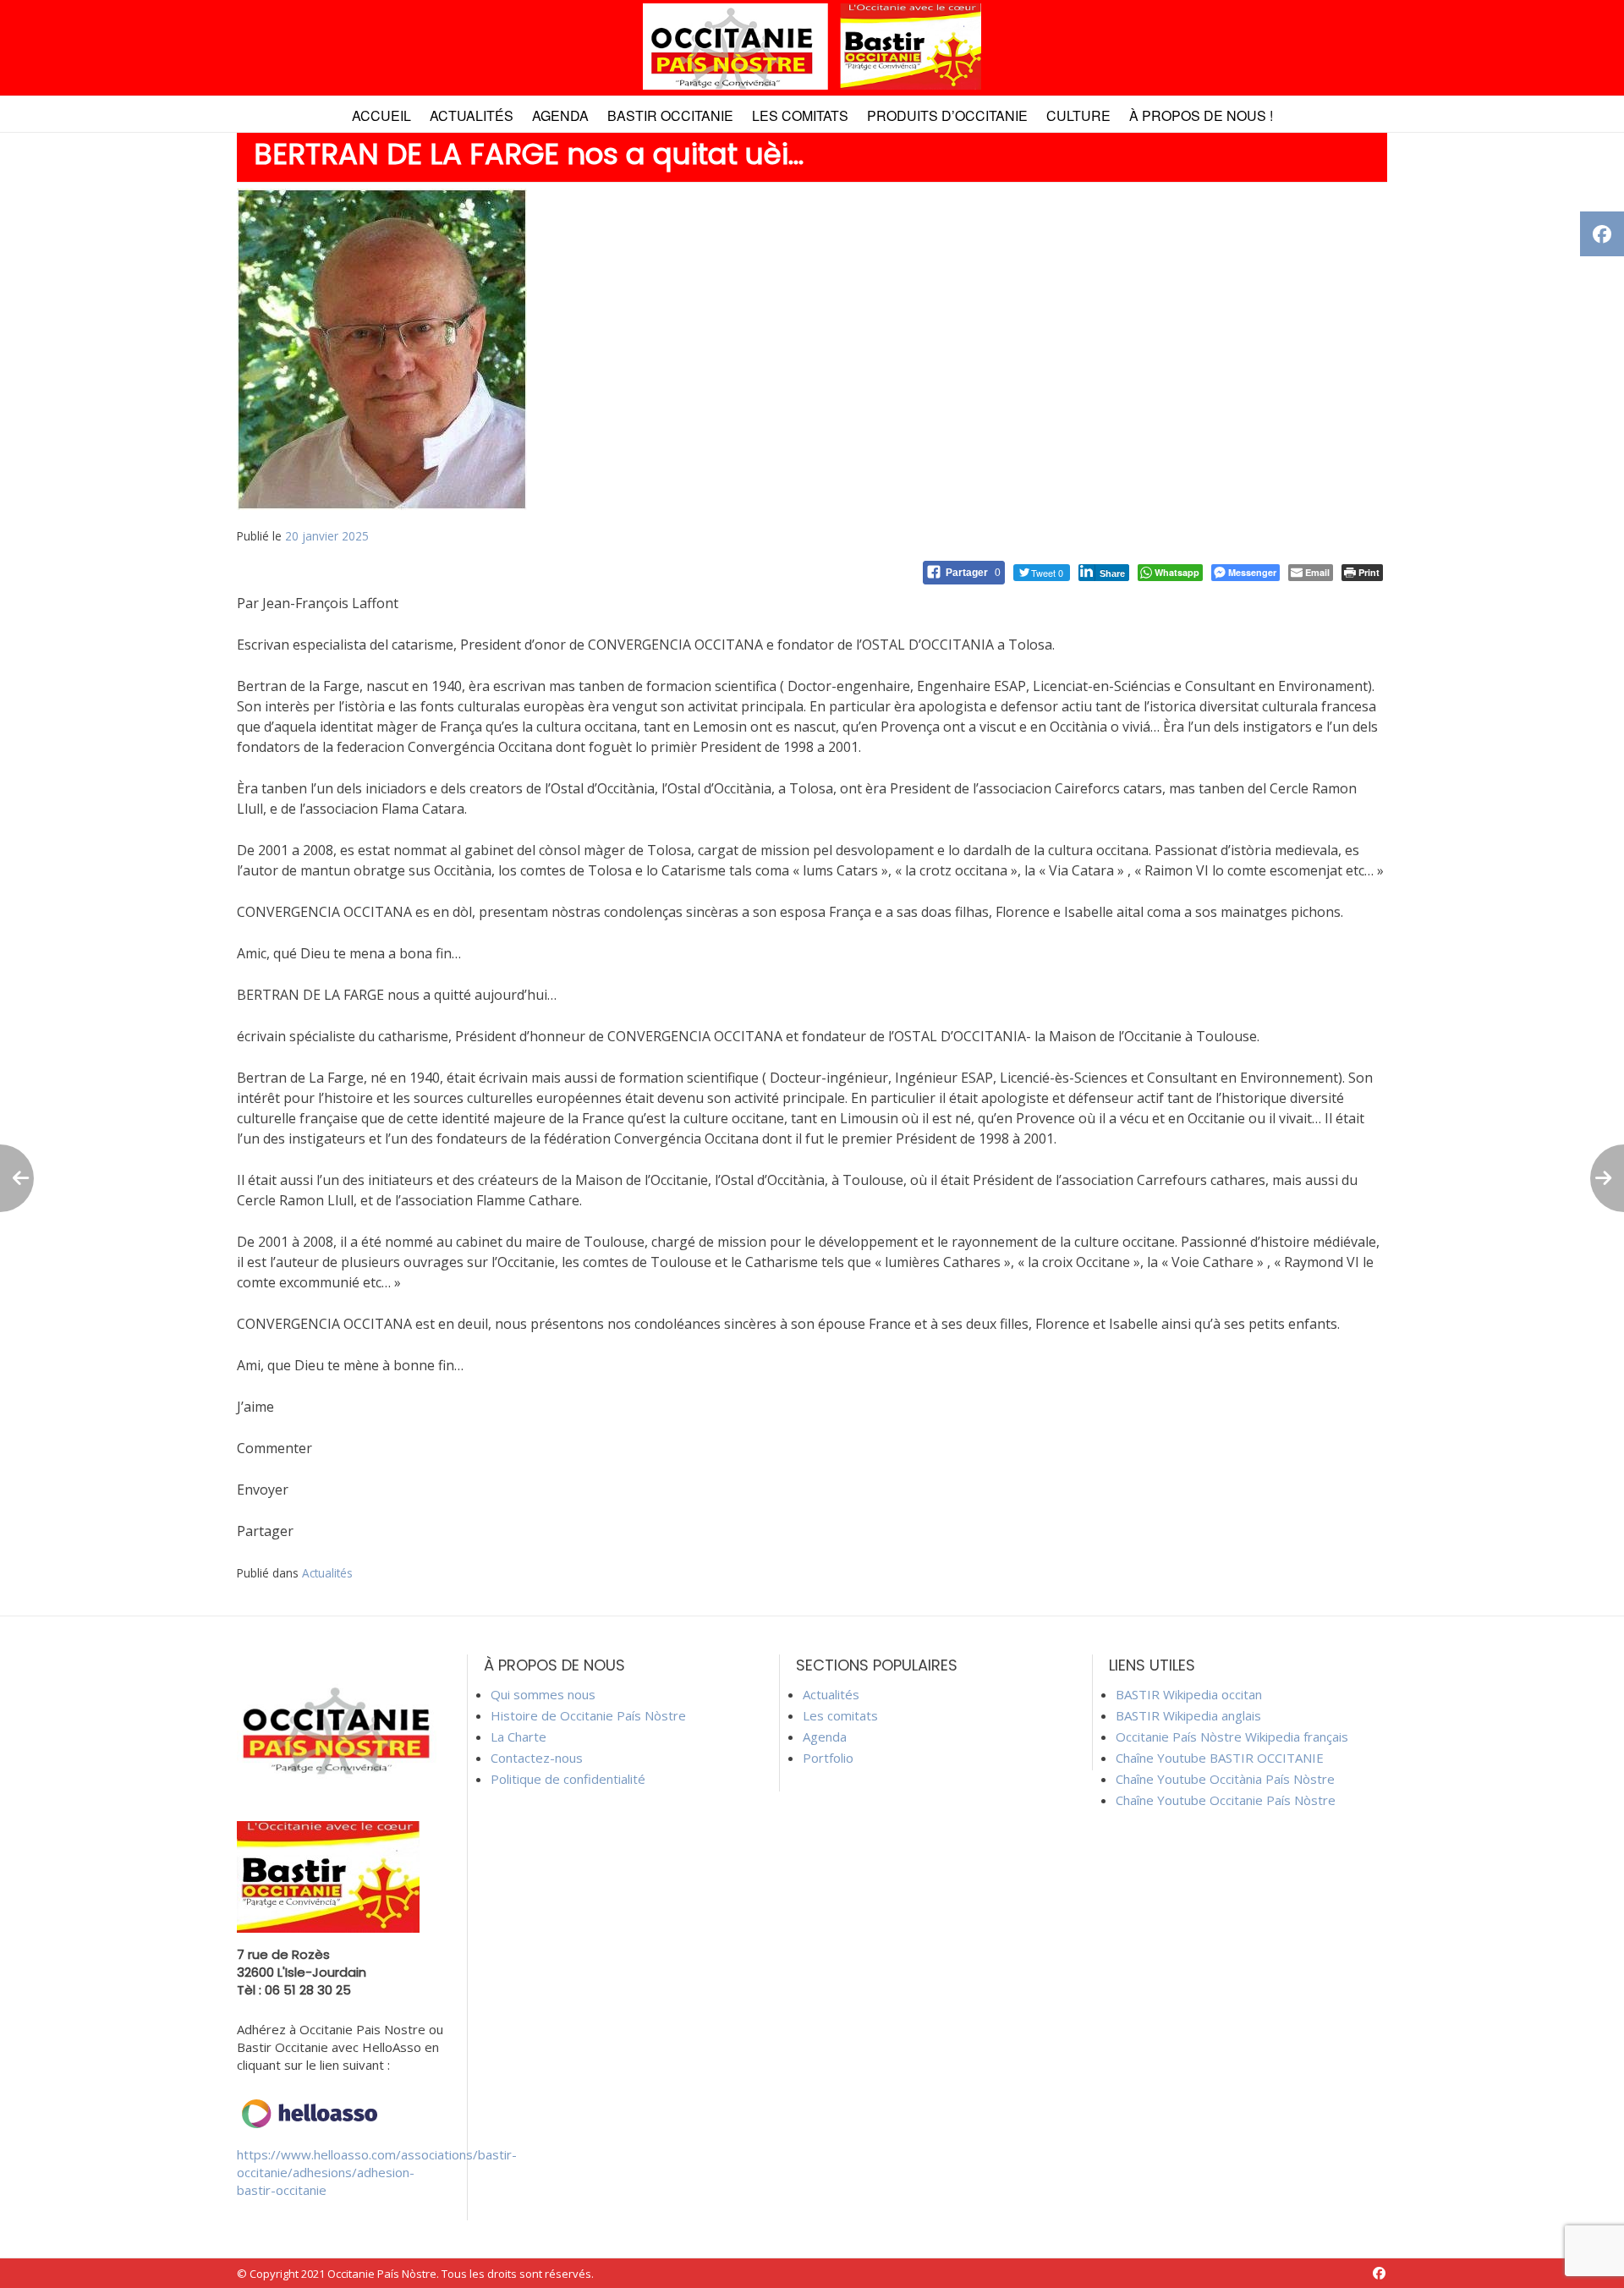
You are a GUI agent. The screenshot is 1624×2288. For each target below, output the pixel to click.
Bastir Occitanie (670, 115)
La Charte (518, 1737)
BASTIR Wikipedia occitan (1189, 1694)
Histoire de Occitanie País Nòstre (588, 1715)
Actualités (472, 115)
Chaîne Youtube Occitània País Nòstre (1225, 1779)
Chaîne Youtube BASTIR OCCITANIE (1220, 1758)
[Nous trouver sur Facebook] (1379, 2273)
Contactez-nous (537, 1758)
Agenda (560, 115)
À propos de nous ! (1201, 115)
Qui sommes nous (543, 1694)
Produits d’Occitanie (947, 115)
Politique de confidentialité (568, 1779)
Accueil (381, 115)
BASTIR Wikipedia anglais (1188, 1715)
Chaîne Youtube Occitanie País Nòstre (1226, 1800)
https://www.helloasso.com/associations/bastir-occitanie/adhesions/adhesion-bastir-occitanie (377, 2172)
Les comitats (800, 115)
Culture (1078, 115)
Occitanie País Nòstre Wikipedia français (1232, 1737)
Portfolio (828, 1758)
